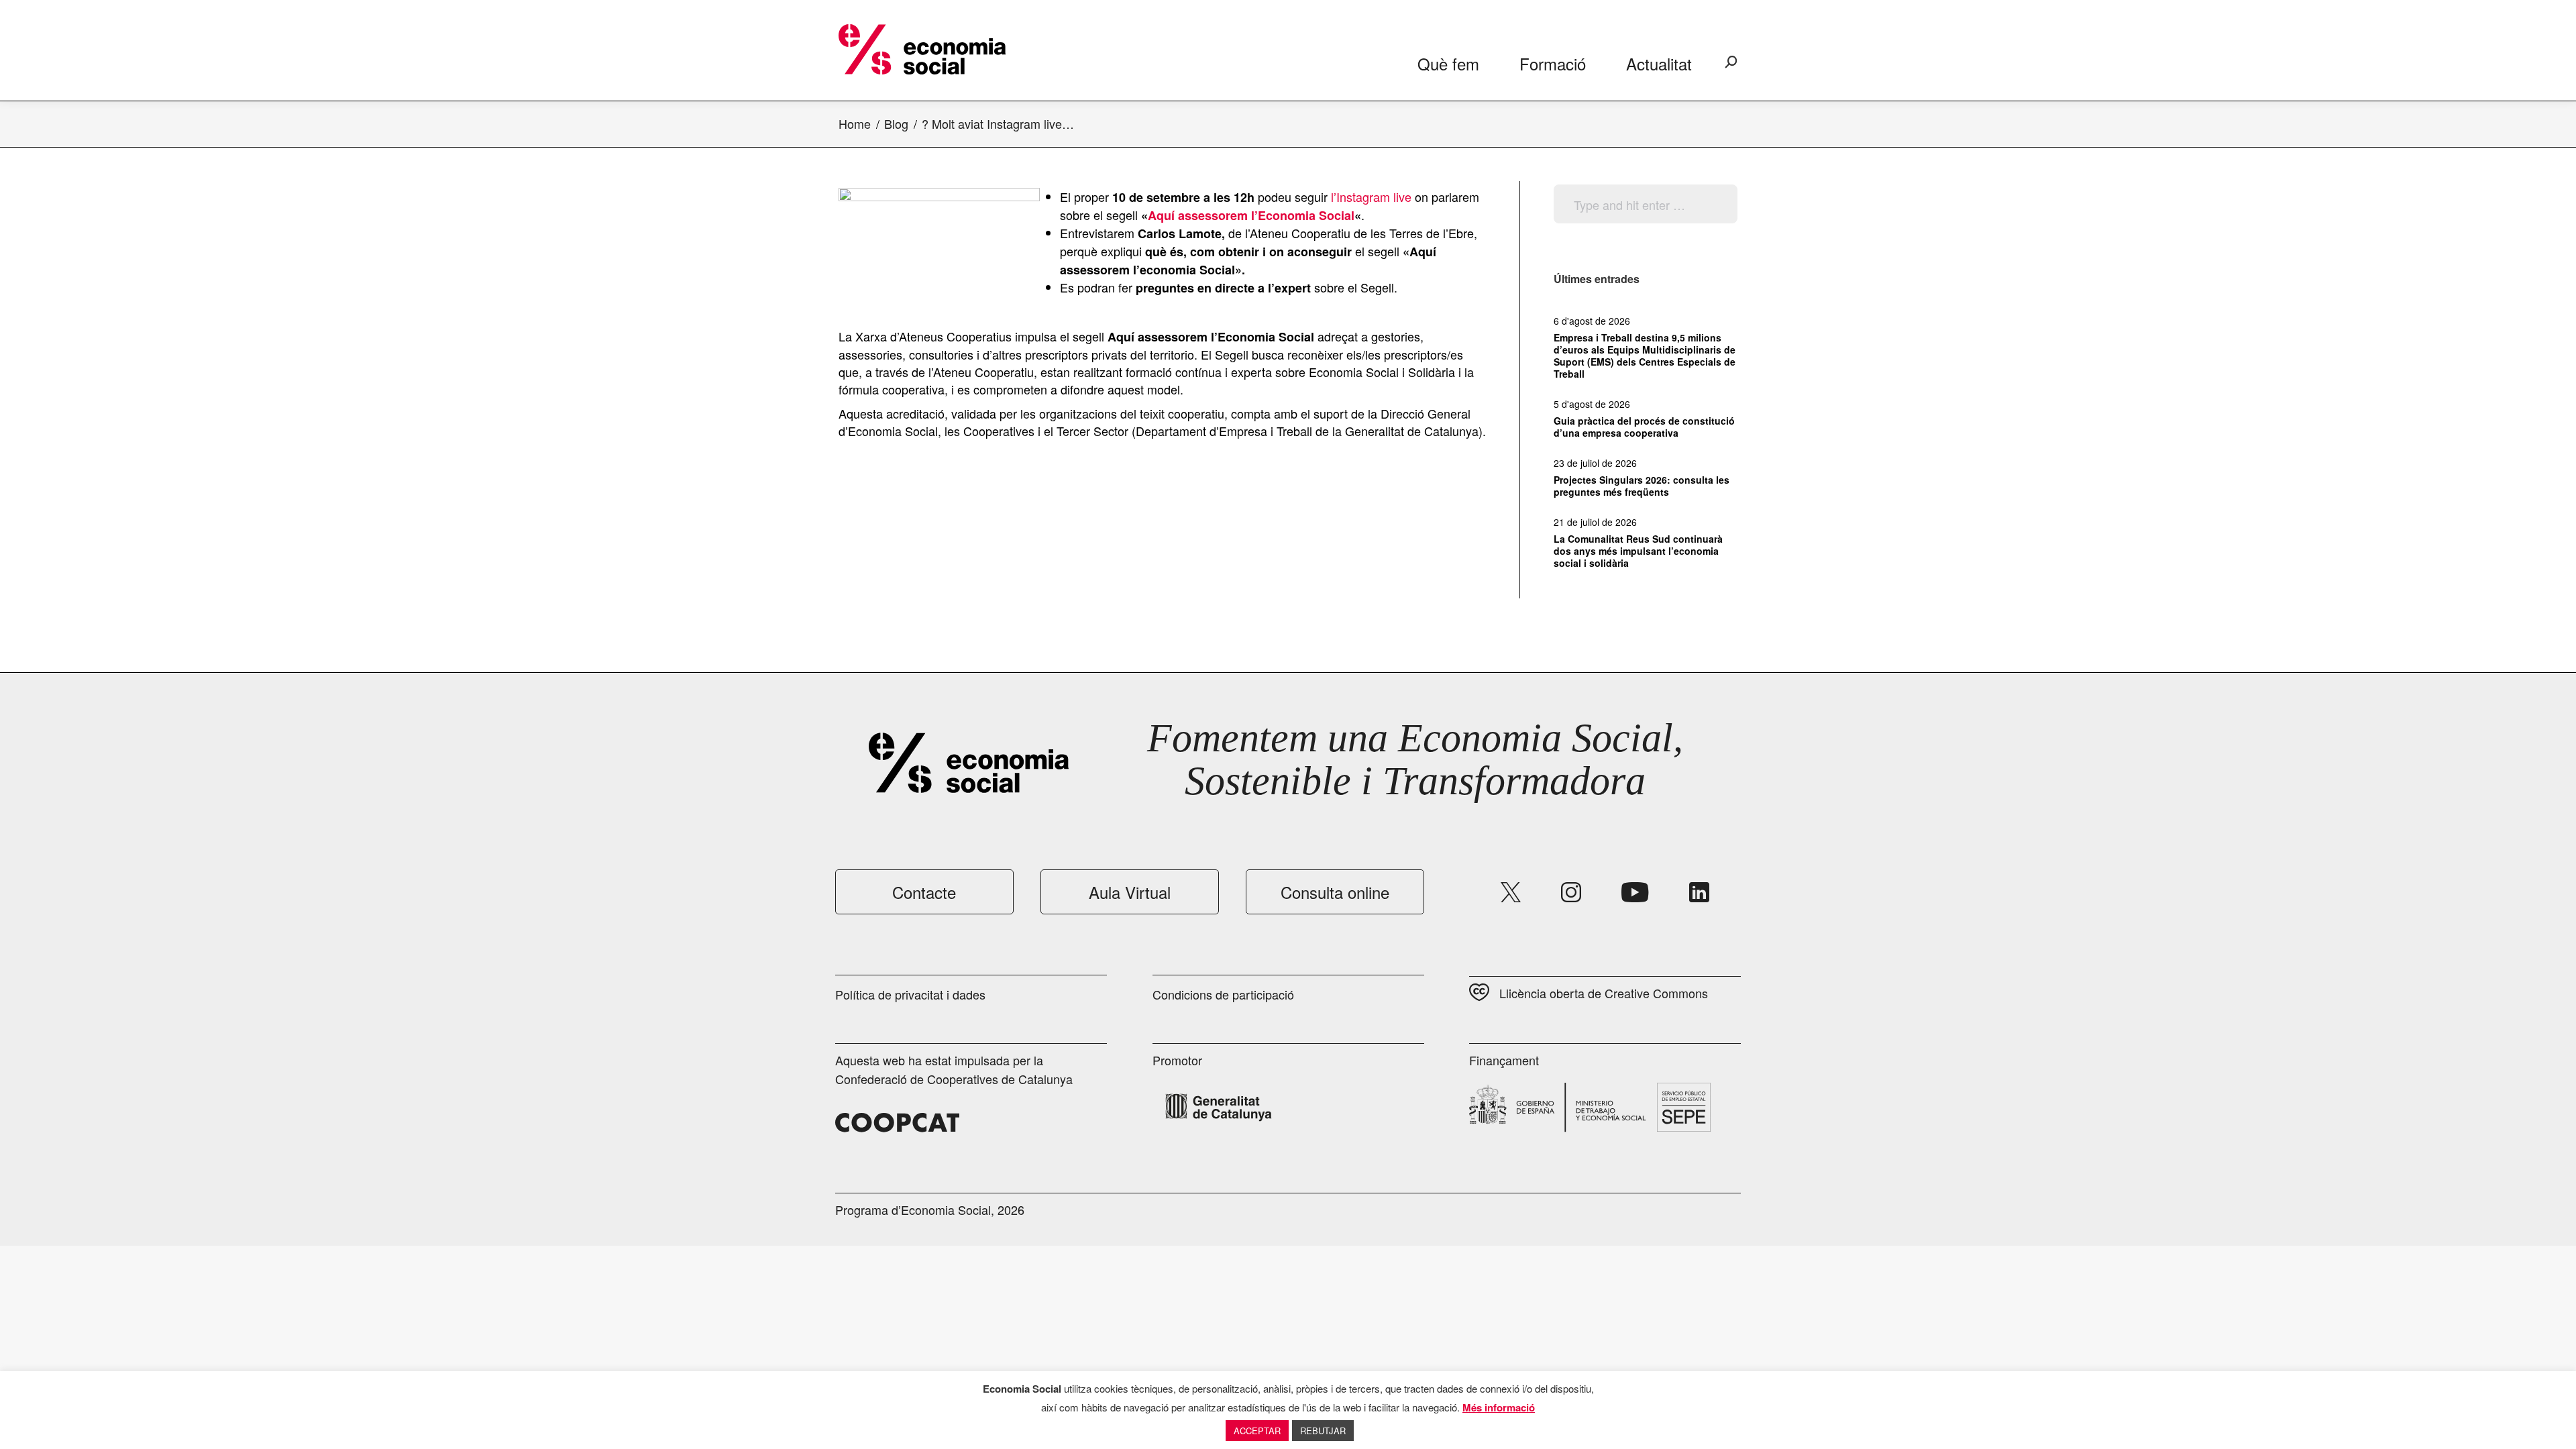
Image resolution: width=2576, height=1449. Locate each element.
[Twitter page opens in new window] (1511, 892)
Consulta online (1335, 892)
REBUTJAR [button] (1323, 1431)
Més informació (1499, 1407)
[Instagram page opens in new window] (1571, 892)
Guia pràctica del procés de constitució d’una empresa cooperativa (1644, 427)
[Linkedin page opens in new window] (1699, 892)
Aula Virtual (1130, 892)
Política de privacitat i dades (910, 994)
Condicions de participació (1223, 994)
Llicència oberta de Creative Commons (1604, 993)
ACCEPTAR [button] (1257, 1431)
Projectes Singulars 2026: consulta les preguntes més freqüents (1642, 486)
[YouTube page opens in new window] (1635, 892)
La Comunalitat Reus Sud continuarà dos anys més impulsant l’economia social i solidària (1638, 551)
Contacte (924, 892)
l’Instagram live (1371, 197)
